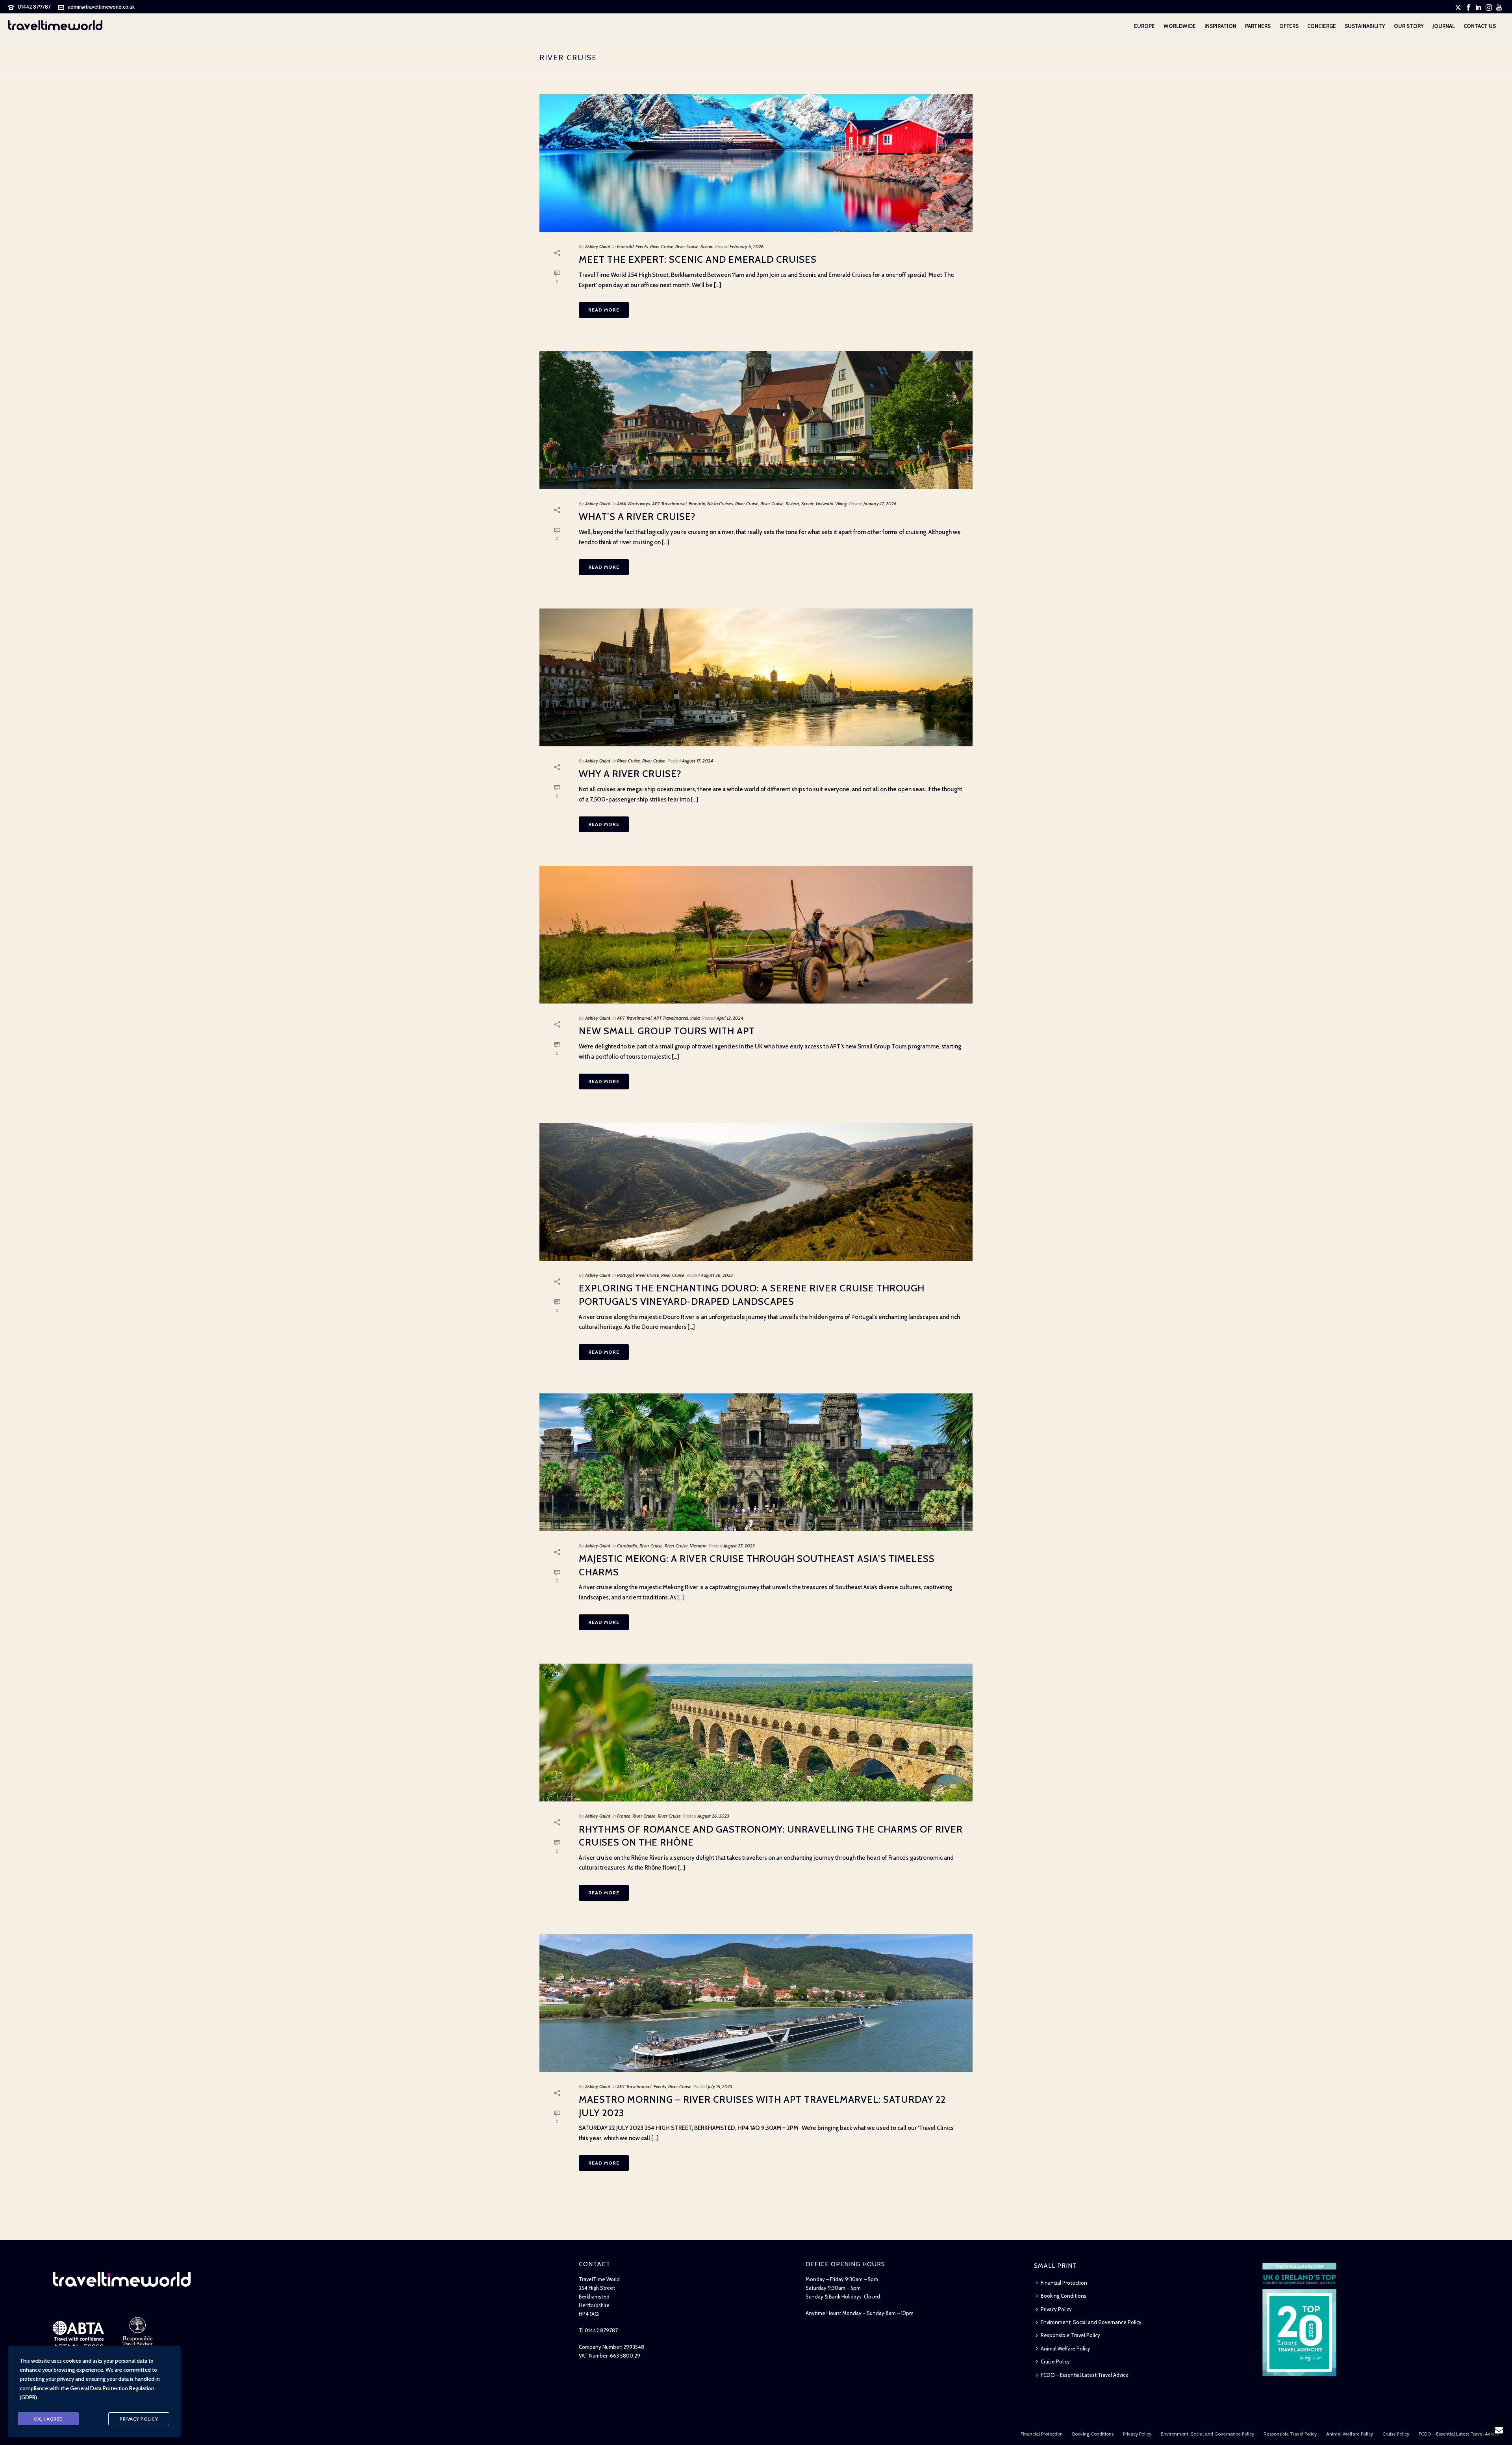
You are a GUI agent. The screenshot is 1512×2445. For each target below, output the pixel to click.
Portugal (625, 1275)
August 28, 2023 (717, 1275)
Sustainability (1365, 26)
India (695, 1018)
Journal (1444, 26)
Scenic (707, 246)
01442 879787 (34, 7)
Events (642, 246)
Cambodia (627, 1546)
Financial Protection (1064, 2283)
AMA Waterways (634, 504)
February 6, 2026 (747, 246)
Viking (841, 504)
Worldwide (1180, 26)
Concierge (1322, 26)
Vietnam (698, 1546)
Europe (1144, 26)
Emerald (625, 246)
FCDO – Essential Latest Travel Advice (1085, 2375)
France (624, 1816)
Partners (1258, 26)
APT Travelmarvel (669, 504)
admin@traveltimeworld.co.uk (101, 7)
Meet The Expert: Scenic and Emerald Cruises (698, 259)
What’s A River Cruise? (637, 517)
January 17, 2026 (880, 504)
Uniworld (825, 504)
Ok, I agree (48, 2419)
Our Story (1409, 26)
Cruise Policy (1055, 2362)
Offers (1289, 26)
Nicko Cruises (720, 504)
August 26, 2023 (713, 1816)
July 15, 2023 (720, 2086)
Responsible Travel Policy (1070, 2335)
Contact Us (1480, 26)
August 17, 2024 (698, 761)
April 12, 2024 (730, 1018)
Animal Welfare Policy (1065, 2349)
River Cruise (662, 246)
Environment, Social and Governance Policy (1091, 2322)
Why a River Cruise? (630, 774)
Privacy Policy (1056, 2309)
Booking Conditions (1064, 2296)
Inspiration (1220, 26)
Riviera (792, 504)
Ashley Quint (598, 246)
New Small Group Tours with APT (667, 1031)
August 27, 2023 (739, 1546)
